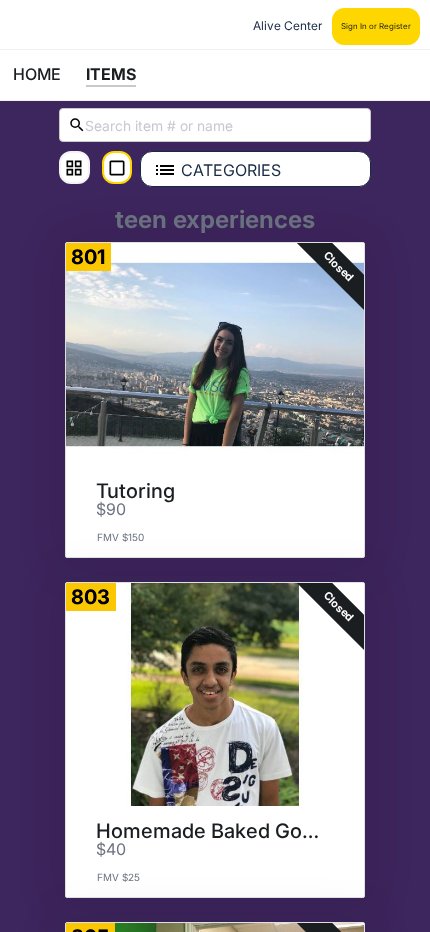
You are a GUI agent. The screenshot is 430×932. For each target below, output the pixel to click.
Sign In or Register (376, 26)
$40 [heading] (111, 850)
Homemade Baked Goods (208, 831)
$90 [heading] (111, 510)
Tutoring (135, 491)
